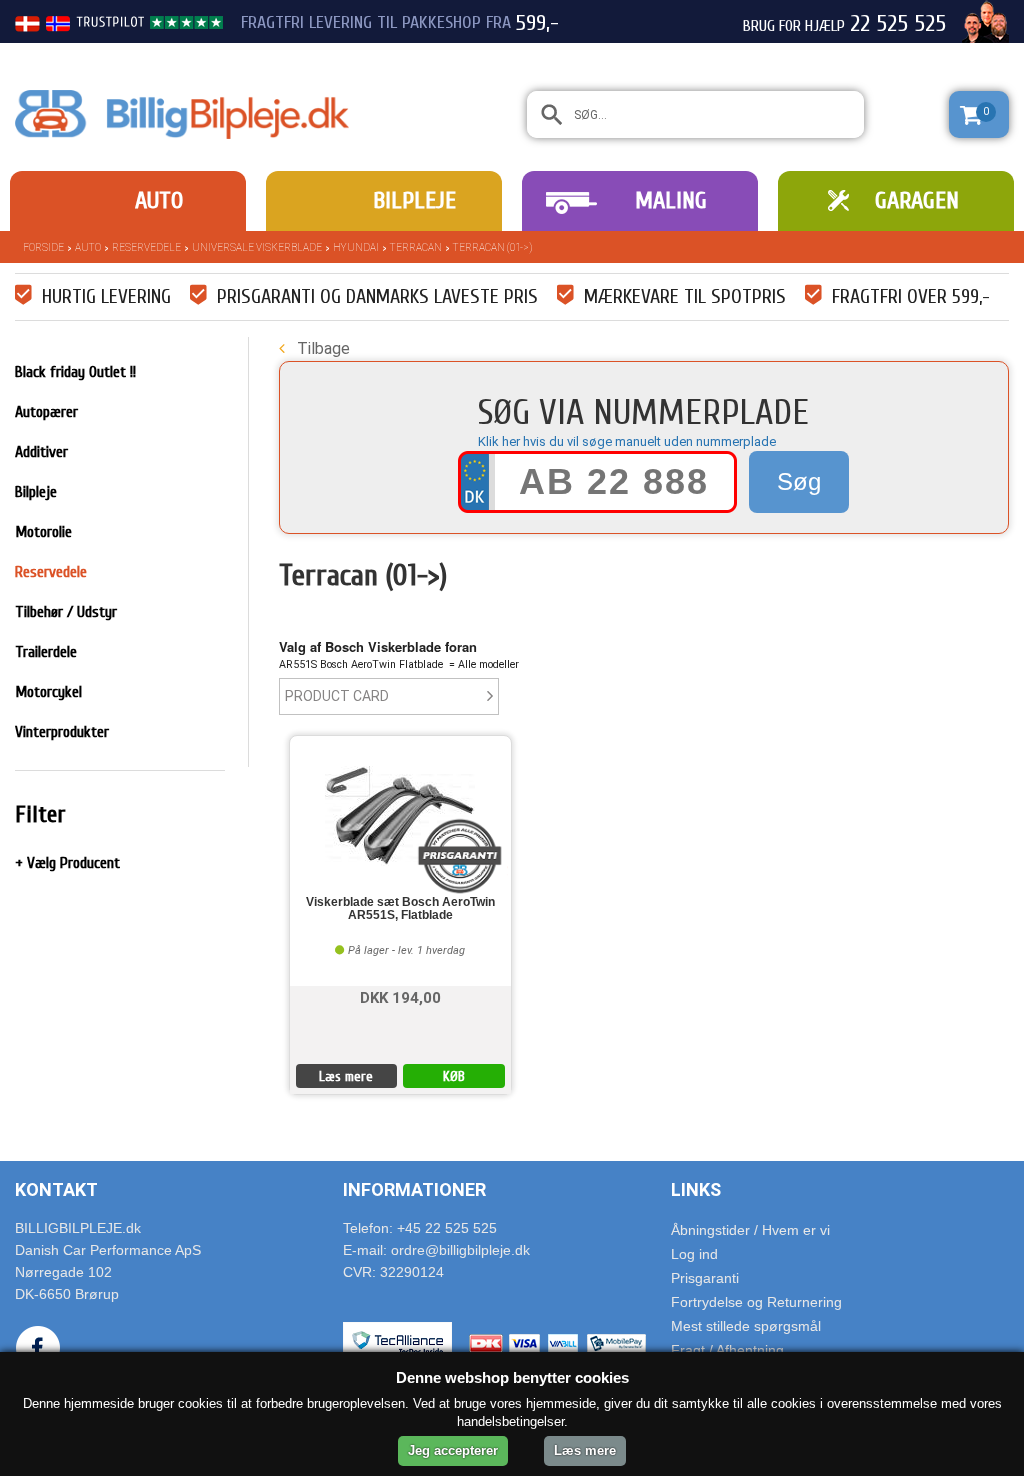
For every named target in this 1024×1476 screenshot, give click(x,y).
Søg (799, 481)
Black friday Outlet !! (75, 372)
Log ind (694, 1254)
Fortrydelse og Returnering (756, 1302)
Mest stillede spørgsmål (746, 1326)
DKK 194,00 (400, 996)
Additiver (41, 452)
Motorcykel (48, 692)
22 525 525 (898, 24)
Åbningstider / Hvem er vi (750, 1230)
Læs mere (346, 1076)
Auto (159, 200)
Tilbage (321, 348)
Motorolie (43, 532)
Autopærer (46, 412)
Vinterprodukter (62, 732)
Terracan (416, 247)
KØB (454, 1076)
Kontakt (56, 1189)
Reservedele (146, 247)
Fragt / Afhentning (727, 1350)
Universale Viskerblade (257, 247)
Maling (671, 200)
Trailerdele (46, 652)
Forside (43, 247)
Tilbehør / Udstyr (66, 612)
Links (696, 1189)
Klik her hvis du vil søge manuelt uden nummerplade (627, 441)
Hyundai (356, 247)
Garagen (917, 200)
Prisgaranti (705, 1278)
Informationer (414, 1189)
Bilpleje (414, 200)
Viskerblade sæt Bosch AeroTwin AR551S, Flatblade (400, 909)
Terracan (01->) (492, 247)
